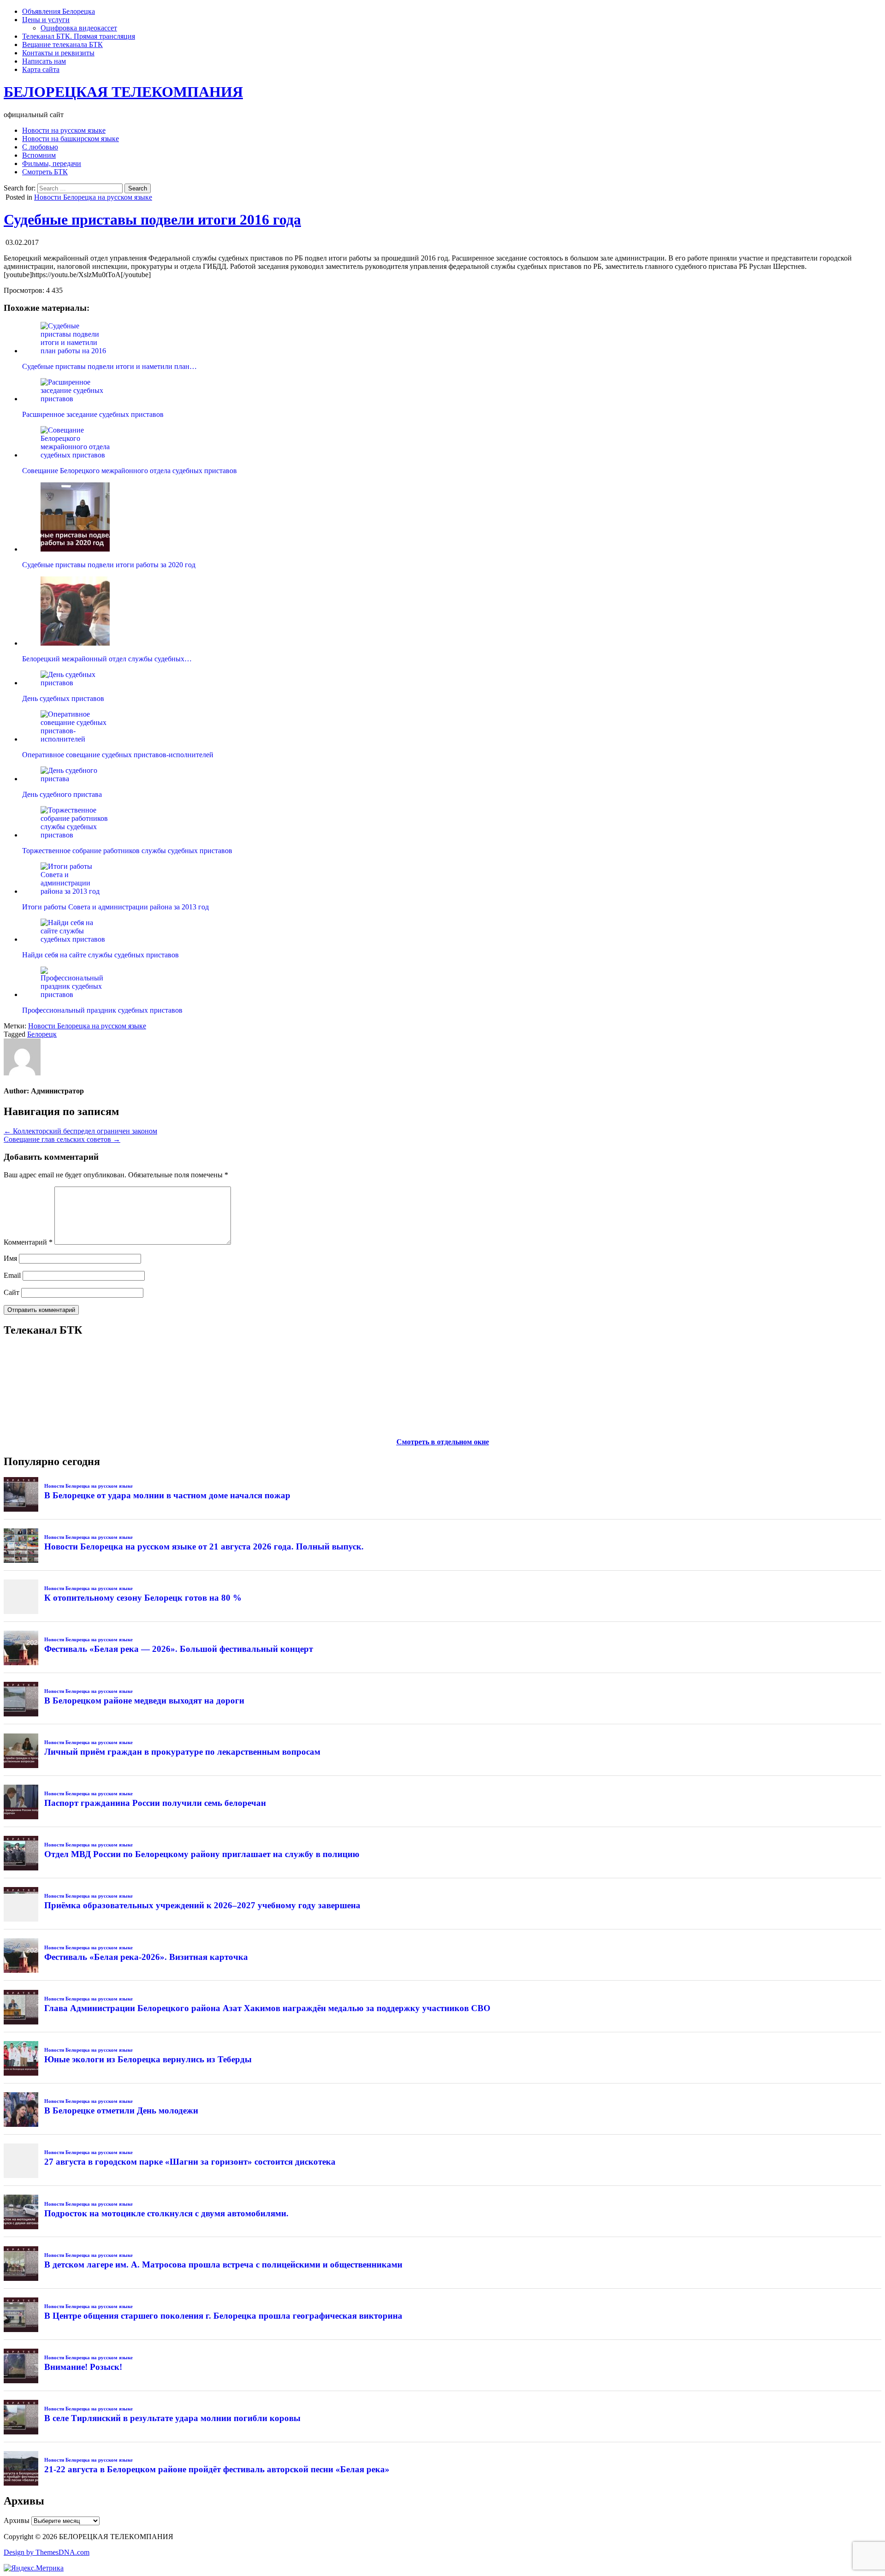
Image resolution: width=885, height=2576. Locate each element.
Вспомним (39, 155)
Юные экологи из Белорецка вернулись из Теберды (148, 2059)
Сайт (12, 1292)
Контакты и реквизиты (58, 53)
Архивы (17, 2520)
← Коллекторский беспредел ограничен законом (80, 1131)
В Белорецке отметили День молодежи (121, 2110)
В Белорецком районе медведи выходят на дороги (144, 1701)
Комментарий (28, 1242)
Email (12, 1275)
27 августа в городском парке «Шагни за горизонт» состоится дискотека (190, 2162)
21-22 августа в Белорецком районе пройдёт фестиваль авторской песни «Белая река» (217, 2469)
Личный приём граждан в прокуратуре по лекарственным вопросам (182, 1752)
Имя (10, 1258)
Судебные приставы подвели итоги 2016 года (152, 220)
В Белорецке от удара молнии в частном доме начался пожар (167, 1495)
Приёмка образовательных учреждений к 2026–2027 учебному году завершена (202, 1905)
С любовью (40, 147)
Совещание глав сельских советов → (62, 1139)
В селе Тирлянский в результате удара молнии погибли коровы (172, 2418)
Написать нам (44, 61)
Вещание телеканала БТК (62, 45)
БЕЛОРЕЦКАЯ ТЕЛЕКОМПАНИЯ (123, 92)
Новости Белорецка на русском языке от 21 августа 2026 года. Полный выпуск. (204, 1546)
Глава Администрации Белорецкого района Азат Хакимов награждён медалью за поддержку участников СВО (267, 2008)
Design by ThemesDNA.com (47, 2552)
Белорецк (42, 1034)
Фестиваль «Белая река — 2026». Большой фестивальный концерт (179, 1649)
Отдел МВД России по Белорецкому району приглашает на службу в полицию (202, 1854)
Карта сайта (41, 69)
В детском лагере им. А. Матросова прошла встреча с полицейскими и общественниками (223, 2264)
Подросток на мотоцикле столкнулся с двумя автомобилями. (166, 2213)
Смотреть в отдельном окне (443, 1442)
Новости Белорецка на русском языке (93, 197)
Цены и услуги (46, 20)
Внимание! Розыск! (83, 2367)
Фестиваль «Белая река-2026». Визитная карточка (146, 1957)
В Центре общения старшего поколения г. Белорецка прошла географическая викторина (223, 2316)
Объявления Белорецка (59, 11)
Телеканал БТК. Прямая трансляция (79, 36)
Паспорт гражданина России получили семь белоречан (155, 1803)
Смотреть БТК (45, 172)
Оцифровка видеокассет (79, 28)
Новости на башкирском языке (71, 139)
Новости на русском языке (64, 130)
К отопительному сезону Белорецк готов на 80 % (143, 1598)
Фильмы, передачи (52, 163)
